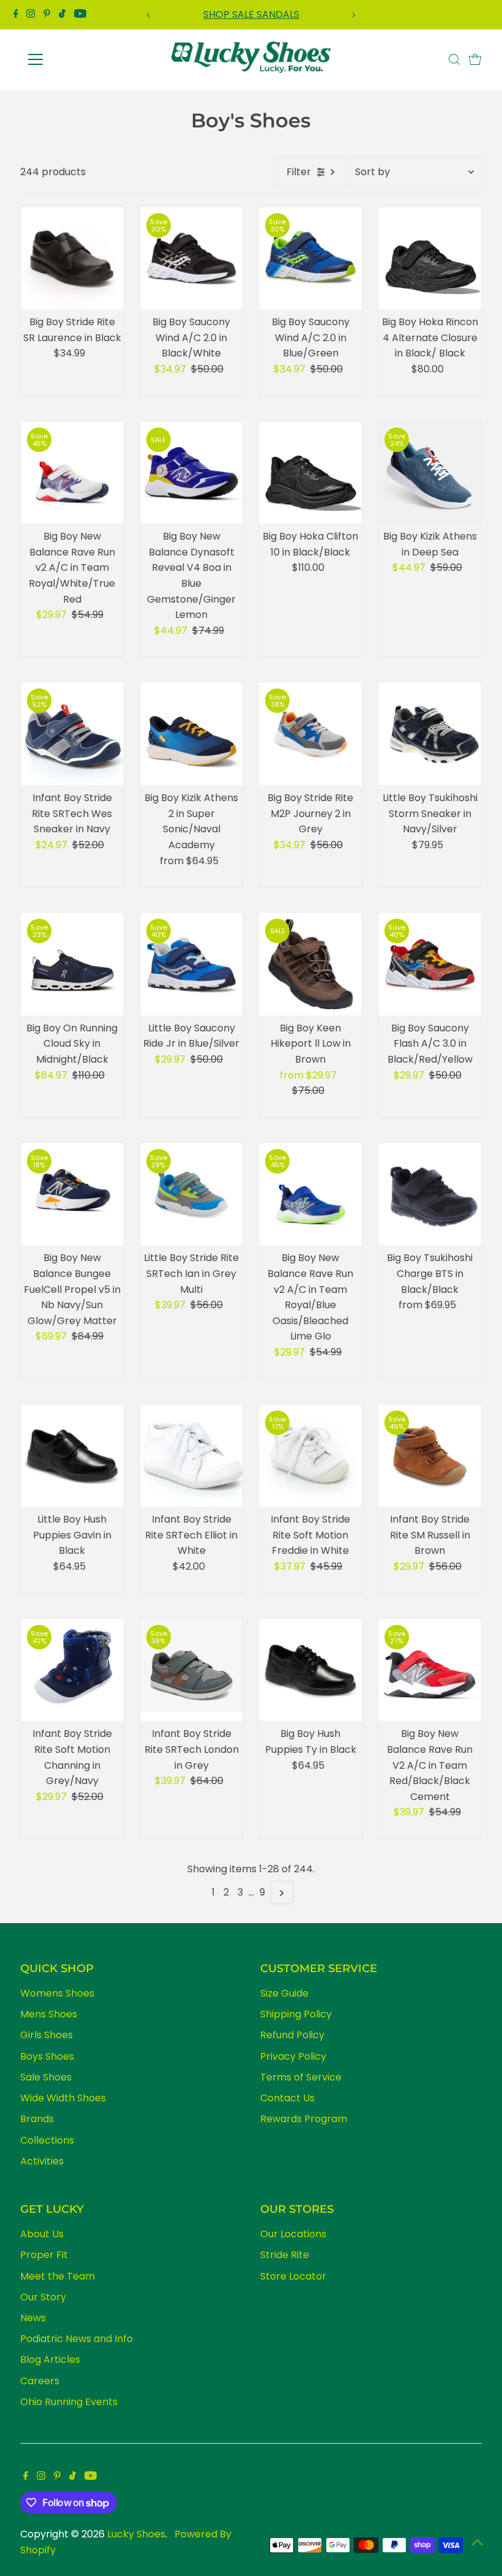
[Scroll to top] (478, 2542)
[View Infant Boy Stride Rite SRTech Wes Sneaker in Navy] (72, 734)
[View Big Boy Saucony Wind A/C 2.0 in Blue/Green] (310, 258)
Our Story (43, 2297)
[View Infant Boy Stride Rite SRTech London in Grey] (192, 1670)
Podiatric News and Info (77, 2339)
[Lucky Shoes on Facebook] (16, 15)
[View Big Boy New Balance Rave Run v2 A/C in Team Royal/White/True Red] (72, 473)
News (33, 2318)
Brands (37, 2119)
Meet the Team (58, 2276)
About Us (42, 2234)
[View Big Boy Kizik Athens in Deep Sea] (430, 473)
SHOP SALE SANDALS (251, 14)
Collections (47, 2140)
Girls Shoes (47, 2035)
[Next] (353, 15)
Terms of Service (301, 2077)
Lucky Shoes (136, 2534)
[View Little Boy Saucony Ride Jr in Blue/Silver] (192, 964)
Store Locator (293, 2276)
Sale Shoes (46, 2077)
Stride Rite (285, 2255)
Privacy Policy (293, 2056)
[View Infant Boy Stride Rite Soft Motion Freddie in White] (310, 1456)
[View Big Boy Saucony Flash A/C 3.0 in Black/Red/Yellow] (430, 964)
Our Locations (293, 2234)
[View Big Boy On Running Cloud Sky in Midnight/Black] (72, 964)
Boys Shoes (47, 2056)
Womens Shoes (57, 1993)
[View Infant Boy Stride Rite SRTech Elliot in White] (192, 1456)
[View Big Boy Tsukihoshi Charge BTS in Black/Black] (430, 1194)
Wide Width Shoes (63, 2098)
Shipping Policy (296, 2014)
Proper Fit (44, 2255)
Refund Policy (292, 2035)
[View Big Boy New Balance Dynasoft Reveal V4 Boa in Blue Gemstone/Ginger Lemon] (192, 473)
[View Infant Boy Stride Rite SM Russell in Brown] (430, 1456)
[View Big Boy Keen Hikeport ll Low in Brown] (310, 964)
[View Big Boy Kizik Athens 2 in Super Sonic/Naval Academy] (192, 734)
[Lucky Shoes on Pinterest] (47, 15)
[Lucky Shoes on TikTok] (62, 15)
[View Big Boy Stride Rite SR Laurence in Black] (72, 258)
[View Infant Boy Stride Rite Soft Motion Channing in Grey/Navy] (72, 1670)
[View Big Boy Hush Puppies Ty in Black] (310, 1670)
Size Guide (284, 1993)
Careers (40, 2381)
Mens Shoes (49, 2014)
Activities (42, 2161)
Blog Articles (50, 2359)
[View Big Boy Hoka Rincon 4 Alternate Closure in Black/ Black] (430, 258)
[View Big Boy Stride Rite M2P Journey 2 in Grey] (310, 734)
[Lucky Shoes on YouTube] (80, 15)
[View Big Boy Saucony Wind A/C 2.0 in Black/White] (192, 258)
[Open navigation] (75, 59)
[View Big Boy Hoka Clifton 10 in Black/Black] (310, 473)
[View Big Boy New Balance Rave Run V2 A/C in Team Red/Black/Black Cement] (430, 1670)
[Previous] (149, 15)
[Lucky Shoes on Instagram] (31, 15)
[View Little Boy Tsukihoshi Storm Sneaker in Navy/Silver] (430, 734)
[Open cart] (475, 59)
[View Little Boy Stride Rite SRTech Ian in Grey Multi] (192, 1194)
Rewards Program (304, 2119)
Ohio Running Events (69, 2402)
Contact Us (287, 2098)
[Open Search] (454, 59)
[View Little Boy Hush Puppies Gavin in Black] (72, 1456)
